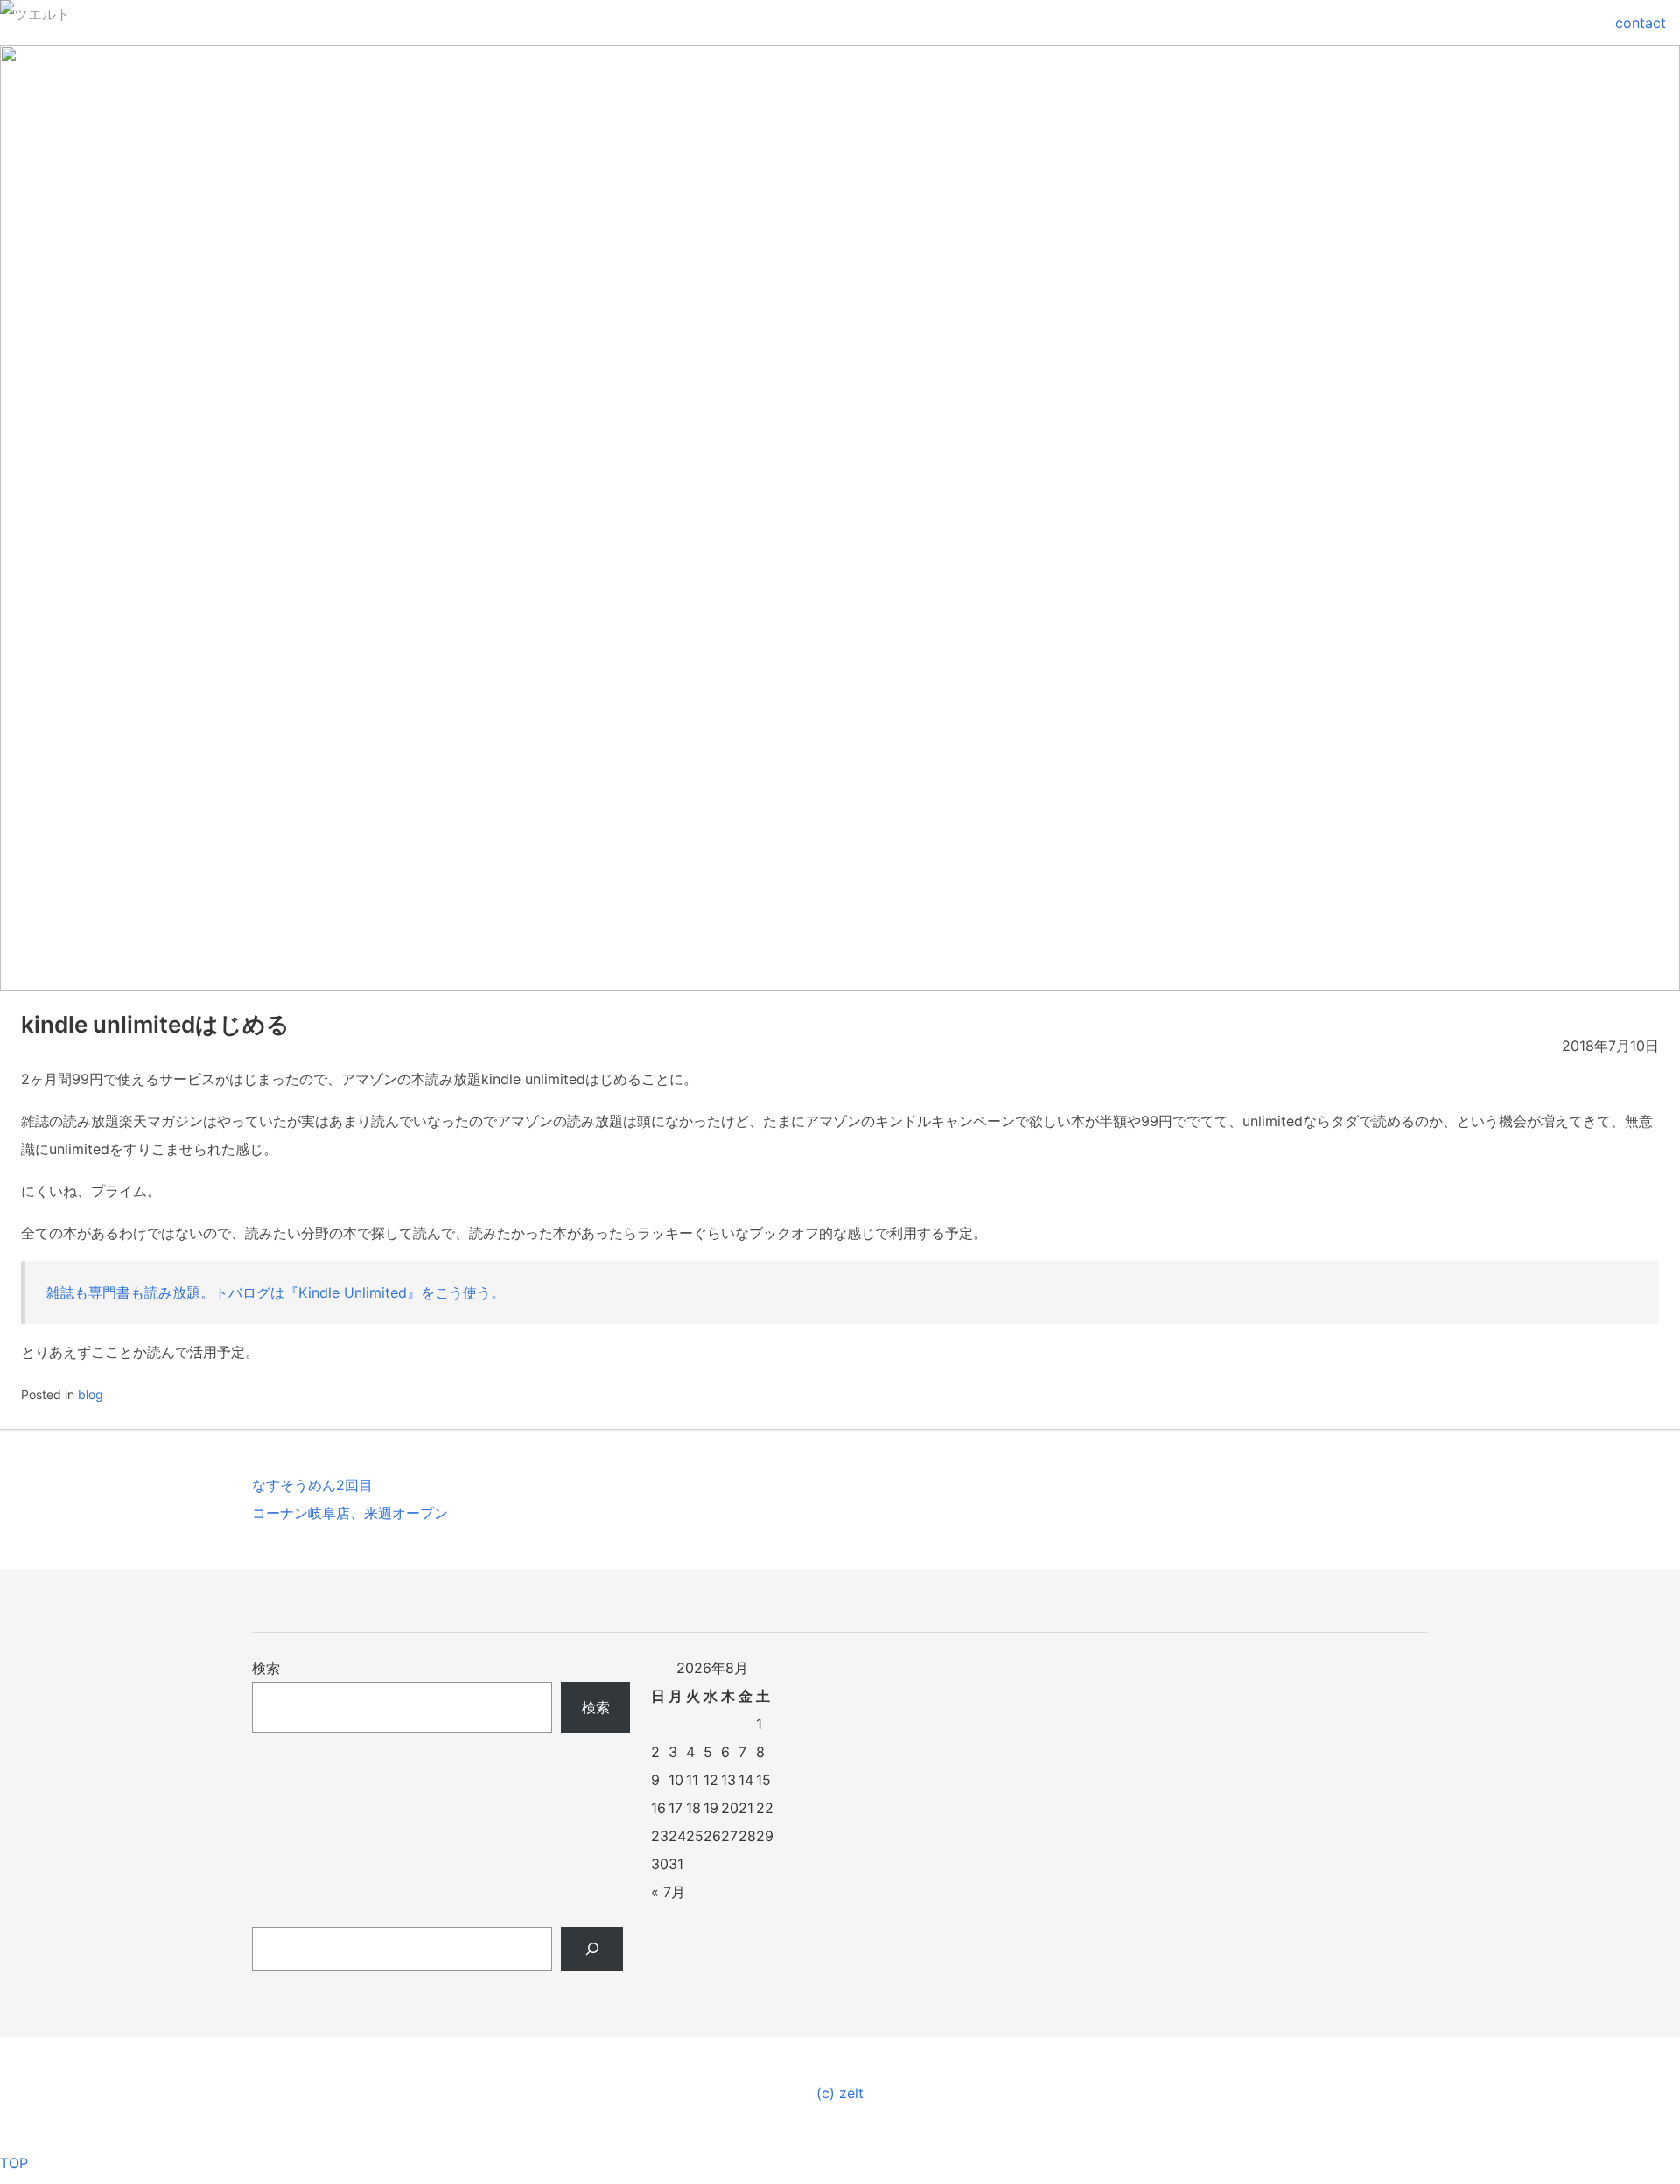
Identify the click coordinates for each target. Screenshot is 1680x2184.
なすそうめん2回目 (312, 1485)
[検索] (592, 1949)
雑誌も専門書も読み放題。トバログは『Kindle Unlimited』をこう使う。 (276, 1292)
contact (1641, 23)
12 (711, 1780)
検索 (266, 1668)
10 (676, 1780)
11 (692, 1780)
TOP (14, 2163)
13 (728, 1780)
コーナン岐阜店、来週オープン (350, 1513)
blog (91, 1394)
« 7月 (668, 1892)
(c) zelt (840, 2093)
